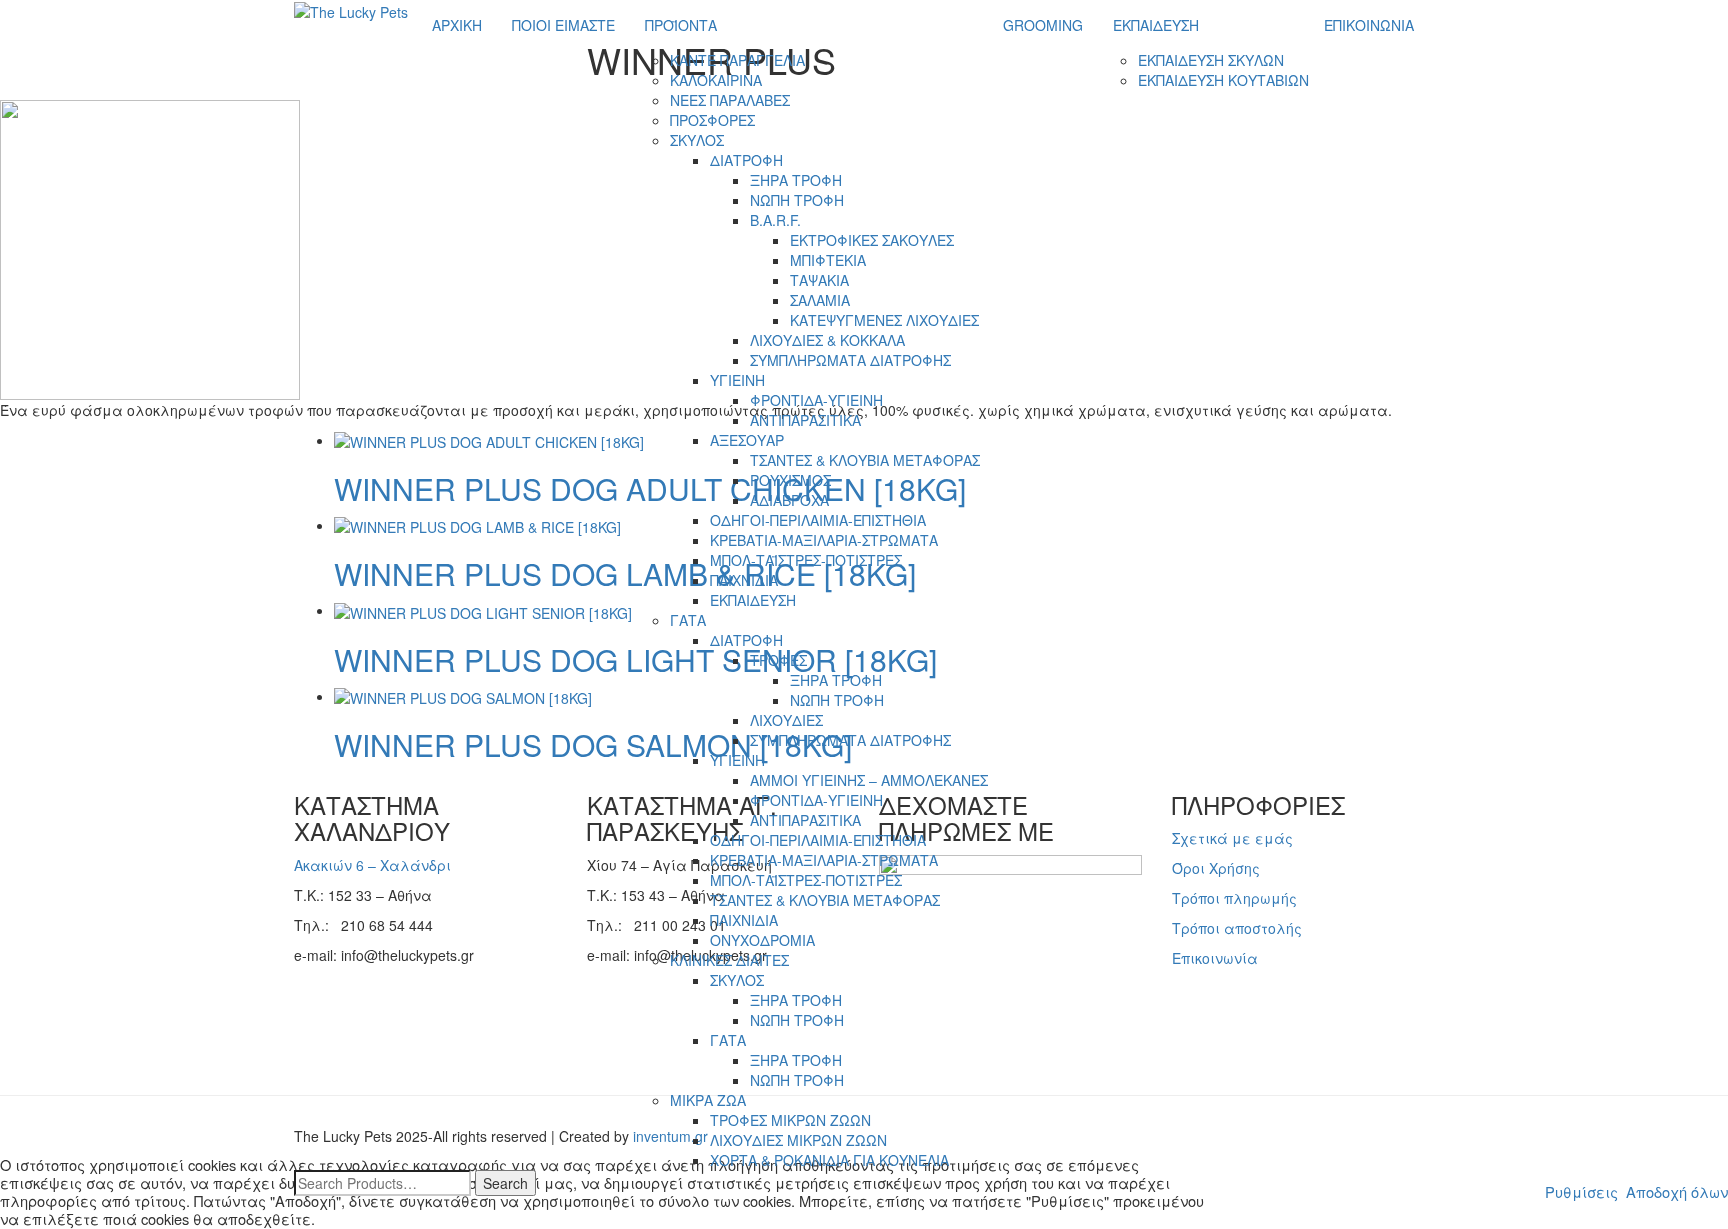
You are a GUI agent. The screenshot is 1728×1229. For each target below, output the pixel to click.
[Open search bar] (1439, 9)
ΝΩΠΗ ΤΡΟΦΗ (797, 200)
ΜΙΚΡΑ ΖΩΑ (708, 1100)
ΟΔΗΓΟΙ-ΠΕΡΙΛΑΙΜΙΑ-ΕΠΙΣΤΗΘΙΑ (818, 520)
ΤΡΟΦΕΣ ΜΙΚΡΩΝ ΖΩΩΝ (790, 1120)
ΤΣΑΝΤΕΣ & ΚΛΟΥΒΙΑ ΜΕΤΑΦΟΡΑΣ (865, 460)
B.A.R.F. (775, 220)
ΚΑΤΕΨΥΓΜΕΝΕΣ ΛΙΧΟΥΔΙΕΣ (884, 320)
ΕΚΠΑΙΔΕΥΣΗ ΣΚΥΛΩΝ (1211, 60)
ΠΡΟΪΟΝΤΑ (681, 25)
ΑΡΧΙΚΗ (457, 25)
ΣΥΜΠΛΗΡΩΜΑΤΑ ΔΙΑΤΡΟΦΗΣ (850, 360)
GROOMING (1043, 25)
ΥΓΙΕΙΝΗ (737, 380)
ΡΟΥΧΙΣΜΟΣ (790, 480)
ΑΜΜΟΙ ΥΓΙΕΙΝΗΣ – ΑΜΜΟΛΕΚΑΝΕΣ (869, 780)
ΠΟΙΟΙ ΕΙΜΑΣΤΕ (563, 25)
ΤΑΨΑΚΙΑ (819, 280)
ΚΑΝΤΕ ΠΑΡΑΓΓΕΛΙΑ (737, 60)
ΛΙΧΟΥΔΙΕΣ (786, 720)
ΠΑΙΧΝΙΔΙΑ (744, 580)
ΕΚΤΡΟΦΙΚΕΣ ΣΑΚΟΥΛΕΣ (872, 240)
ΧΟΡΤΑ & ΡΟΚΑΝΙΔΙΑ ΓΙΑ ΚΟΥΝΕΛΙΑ (829, 1160)
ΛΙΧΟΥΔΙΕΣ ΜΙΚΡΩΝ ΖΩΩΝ (798, 1140)
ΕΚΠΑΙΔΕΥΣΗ (753, 600)
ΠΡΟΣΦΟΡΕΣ (712, 120)
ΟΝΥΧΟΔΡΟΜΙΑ (762, 940)
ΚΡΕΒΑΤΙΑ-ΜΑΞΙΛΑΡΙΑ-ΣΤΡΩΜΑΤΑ (824, 540)
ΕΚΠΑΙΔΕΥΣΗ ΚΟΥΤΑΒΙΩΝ (1223, 80)
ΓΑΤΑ (688, 620)
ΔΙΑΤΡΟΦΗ (746, 160)
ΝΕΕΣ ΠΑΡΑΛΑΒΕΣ (730, 100)
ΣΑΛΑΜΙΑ (820, 300)
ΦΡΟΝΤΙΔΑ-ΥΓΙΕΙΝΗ (816, 400)
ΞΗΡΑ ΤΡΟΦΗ (796, 180)
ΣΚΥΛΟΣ (697, 140)
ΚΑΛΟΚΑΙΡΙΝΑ (716, 80)
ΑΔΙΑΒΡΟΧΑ (789, 500)
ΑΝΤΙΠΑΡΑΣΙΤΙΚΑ (805, 420)
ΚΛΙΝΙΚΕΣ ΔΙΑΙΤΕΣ (729, 960)
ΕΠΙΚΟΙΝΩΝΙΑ (1369, 25)
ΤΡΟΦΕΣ (778, 660)
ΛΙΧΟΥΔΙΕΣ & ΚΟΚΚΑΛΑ (827, 340)
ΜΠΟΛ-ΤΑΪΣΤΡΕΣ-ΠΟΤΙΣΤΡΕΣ (806, 560)
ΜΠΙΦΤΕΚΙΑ (828, 260)
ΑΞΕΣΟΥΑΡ (747, 440)
